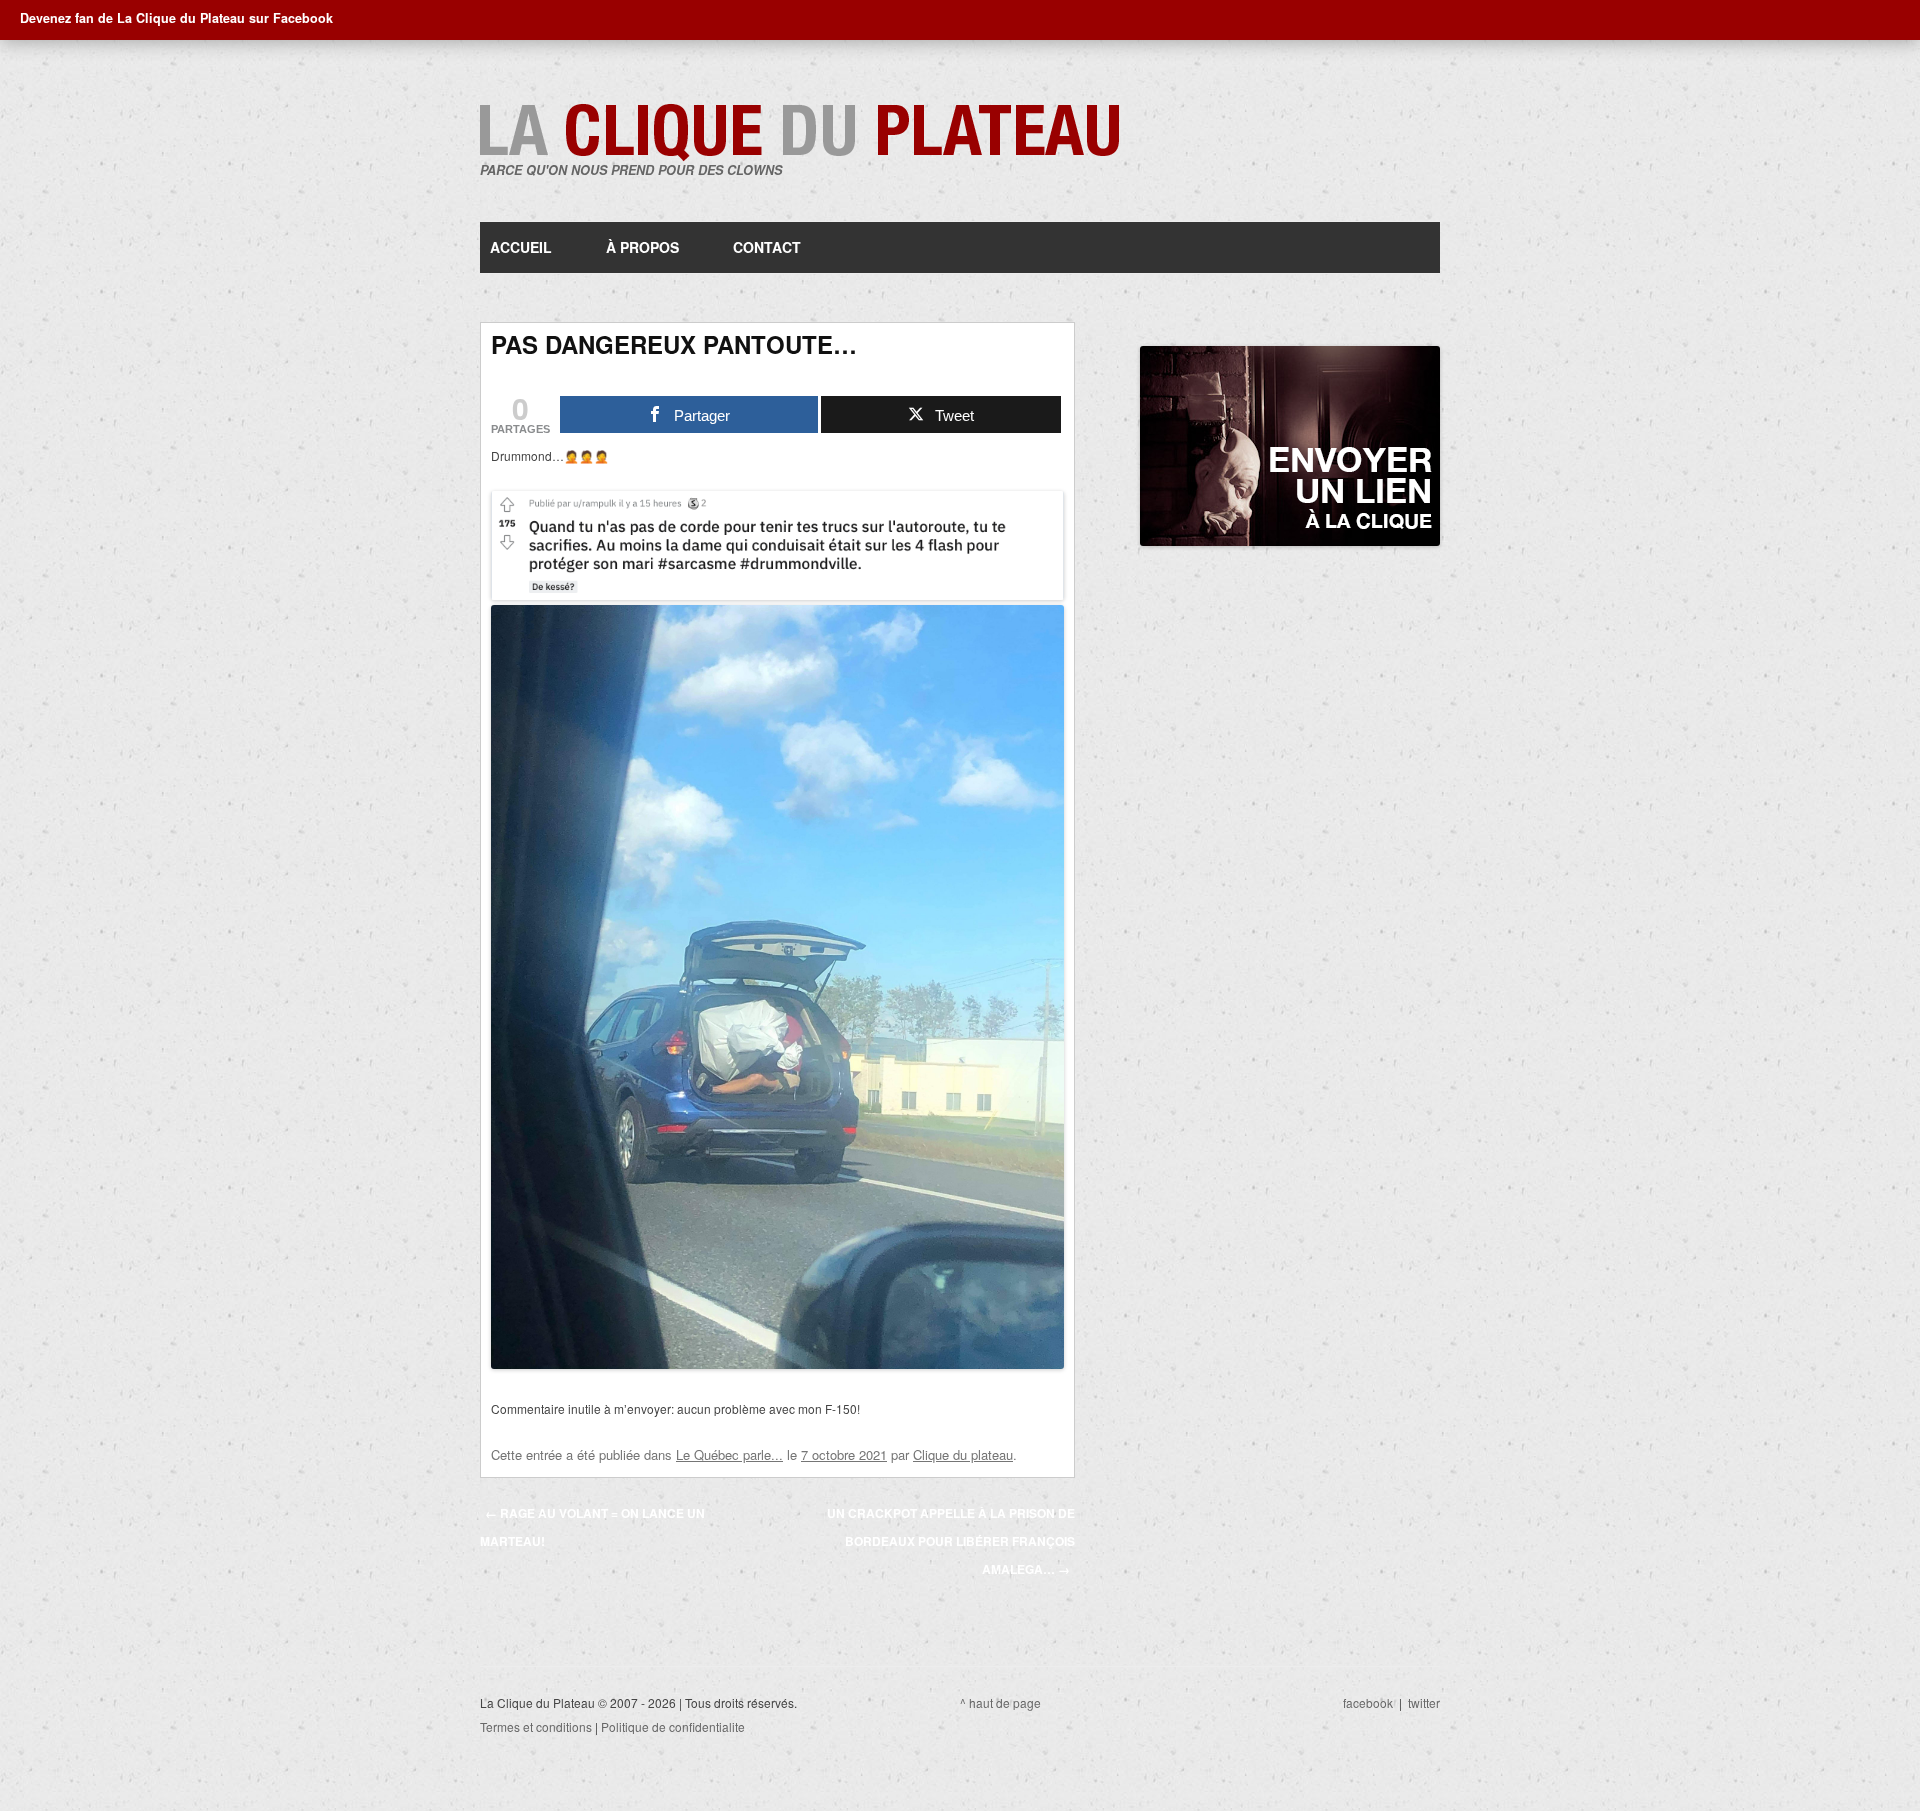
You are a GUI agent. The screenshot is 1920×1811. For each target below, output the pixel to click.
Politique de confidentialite (673, 1726)
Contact (767, 247)
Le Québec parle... (729, 1454)
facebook (1368, 1702)
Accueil (521, 247)
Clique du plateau (963, 1454)
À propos (642, 247)
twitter (1424, 1702)
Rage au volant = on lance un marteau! (592, 1527)
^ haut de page (1000, 1702)
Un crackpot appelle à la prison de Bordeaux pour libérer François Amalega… (951, 1541)
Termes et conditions (536, 1726)
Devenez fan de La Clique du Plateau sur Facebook (176, 18)
